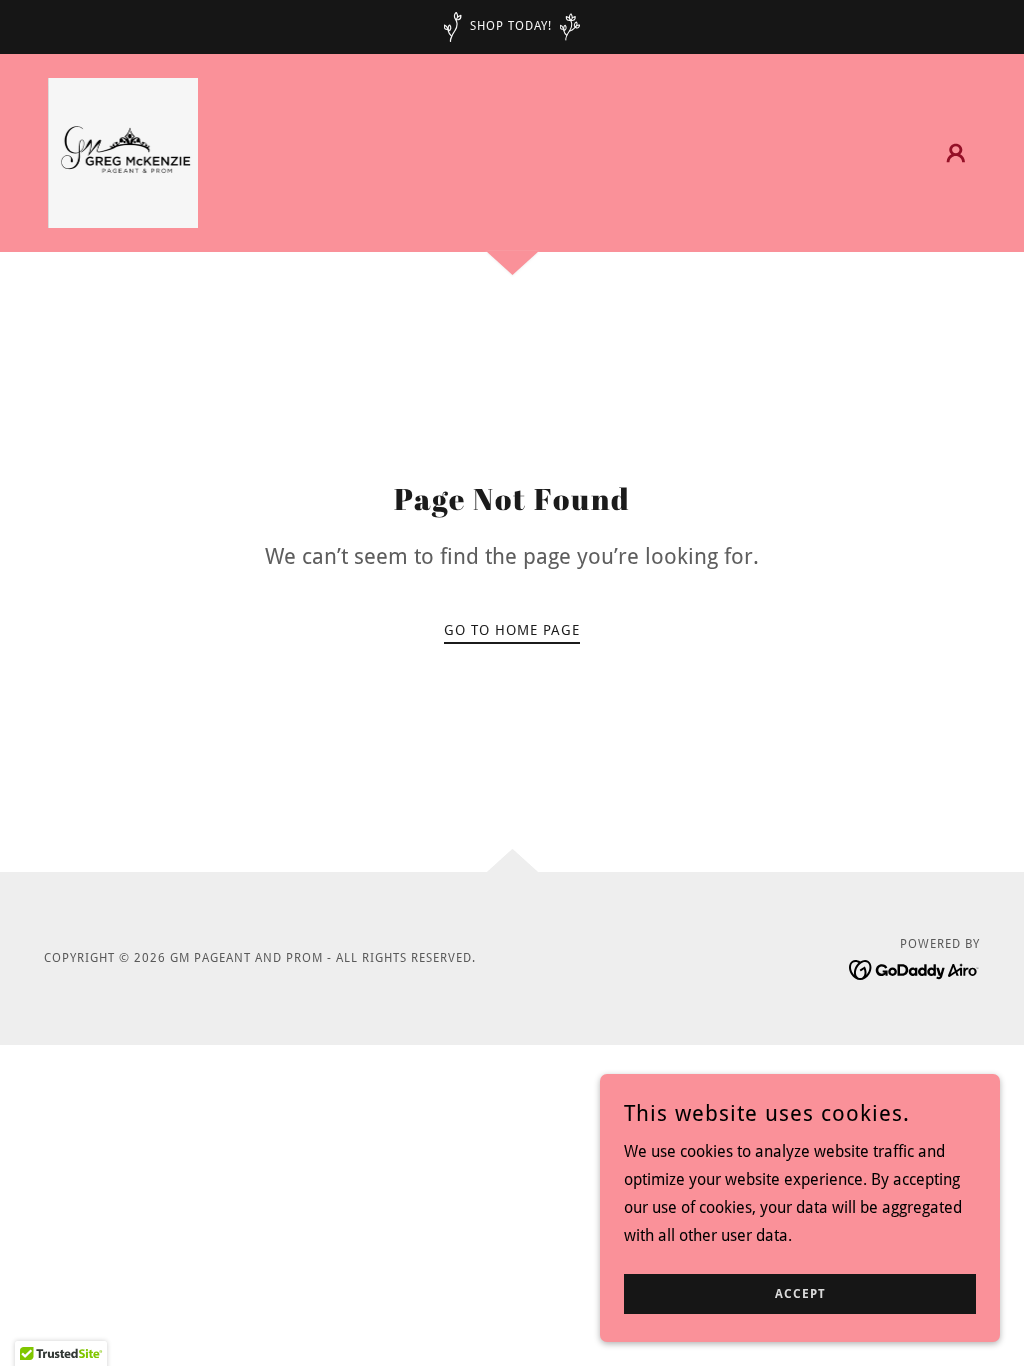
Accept (800, 1294)
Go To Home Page (512, 630)
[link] (123, 151)
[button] (956, 153)
